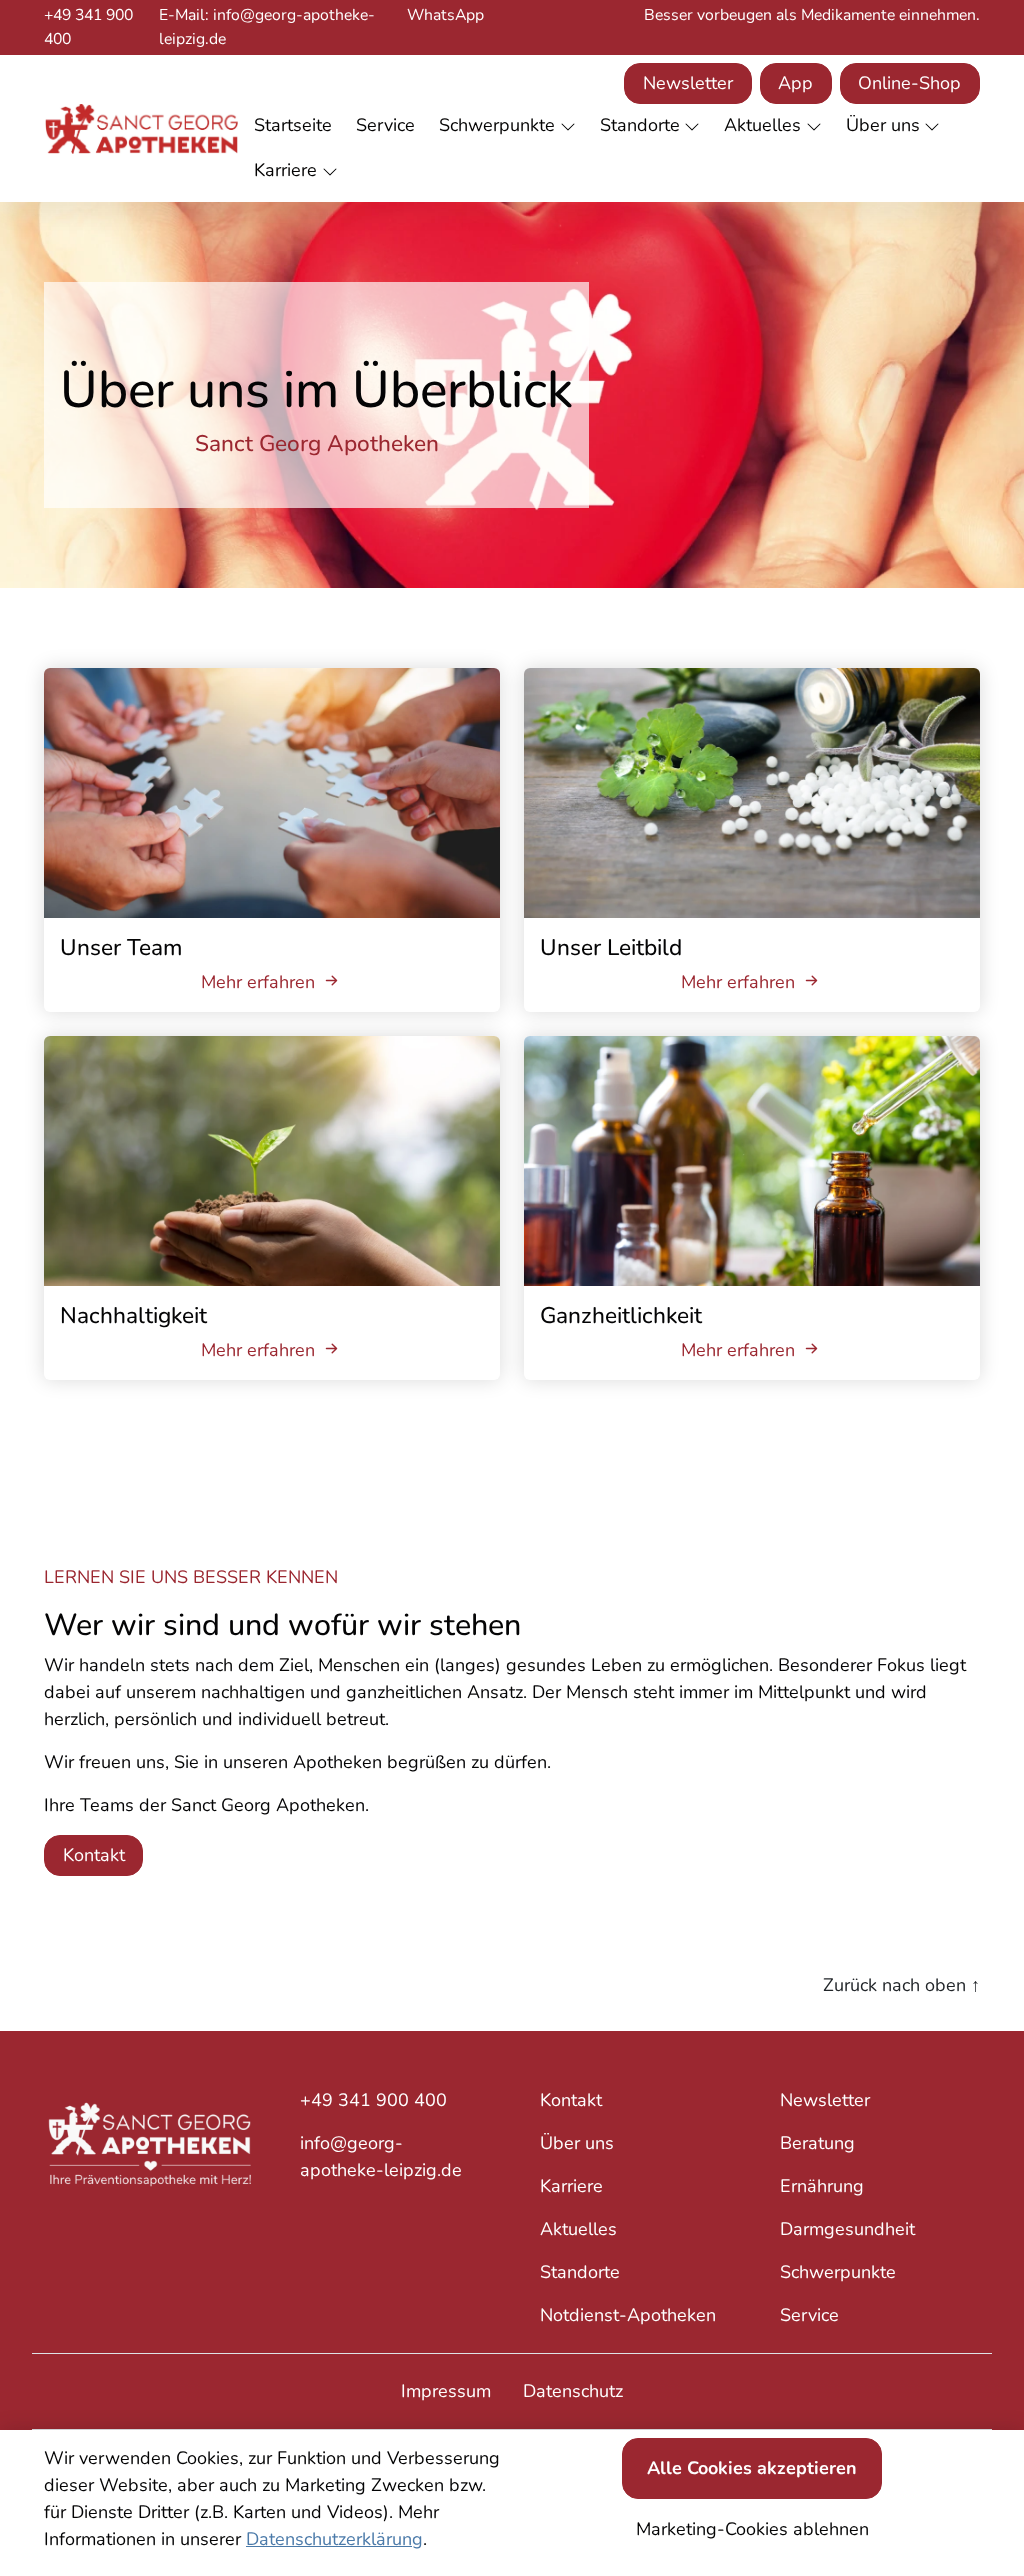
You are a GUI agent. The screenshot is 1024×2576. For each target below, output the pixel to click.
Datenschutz (573, 2391)
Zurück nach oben (901, 1985)
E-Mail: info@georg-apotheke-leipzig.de (267, 27)
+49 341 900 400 (88, 27)
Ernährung (822, 2186)
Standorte (580, 2272)
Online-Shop (909, 83)
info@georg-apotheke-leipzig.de (381, 2156)
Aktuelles (578, 2229)
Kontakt (94, 1855)
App (795, 83)
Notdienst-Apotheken (628, 2315)
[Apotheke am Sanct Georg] (141, 128)
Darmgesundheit (847, 2229)
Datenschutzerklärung (334, 2539)
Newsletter (688, 83)
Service (809, 2315)
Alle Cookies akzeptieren (752, 2468)
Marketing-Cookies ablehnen (752, 2529)
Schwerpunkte (838, 2272)
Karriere (571, 2186)
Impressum (446, 2391)
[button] (297, 126)
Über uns (577, 2143)
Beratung (817, 2143)
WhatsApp (445, 15)
